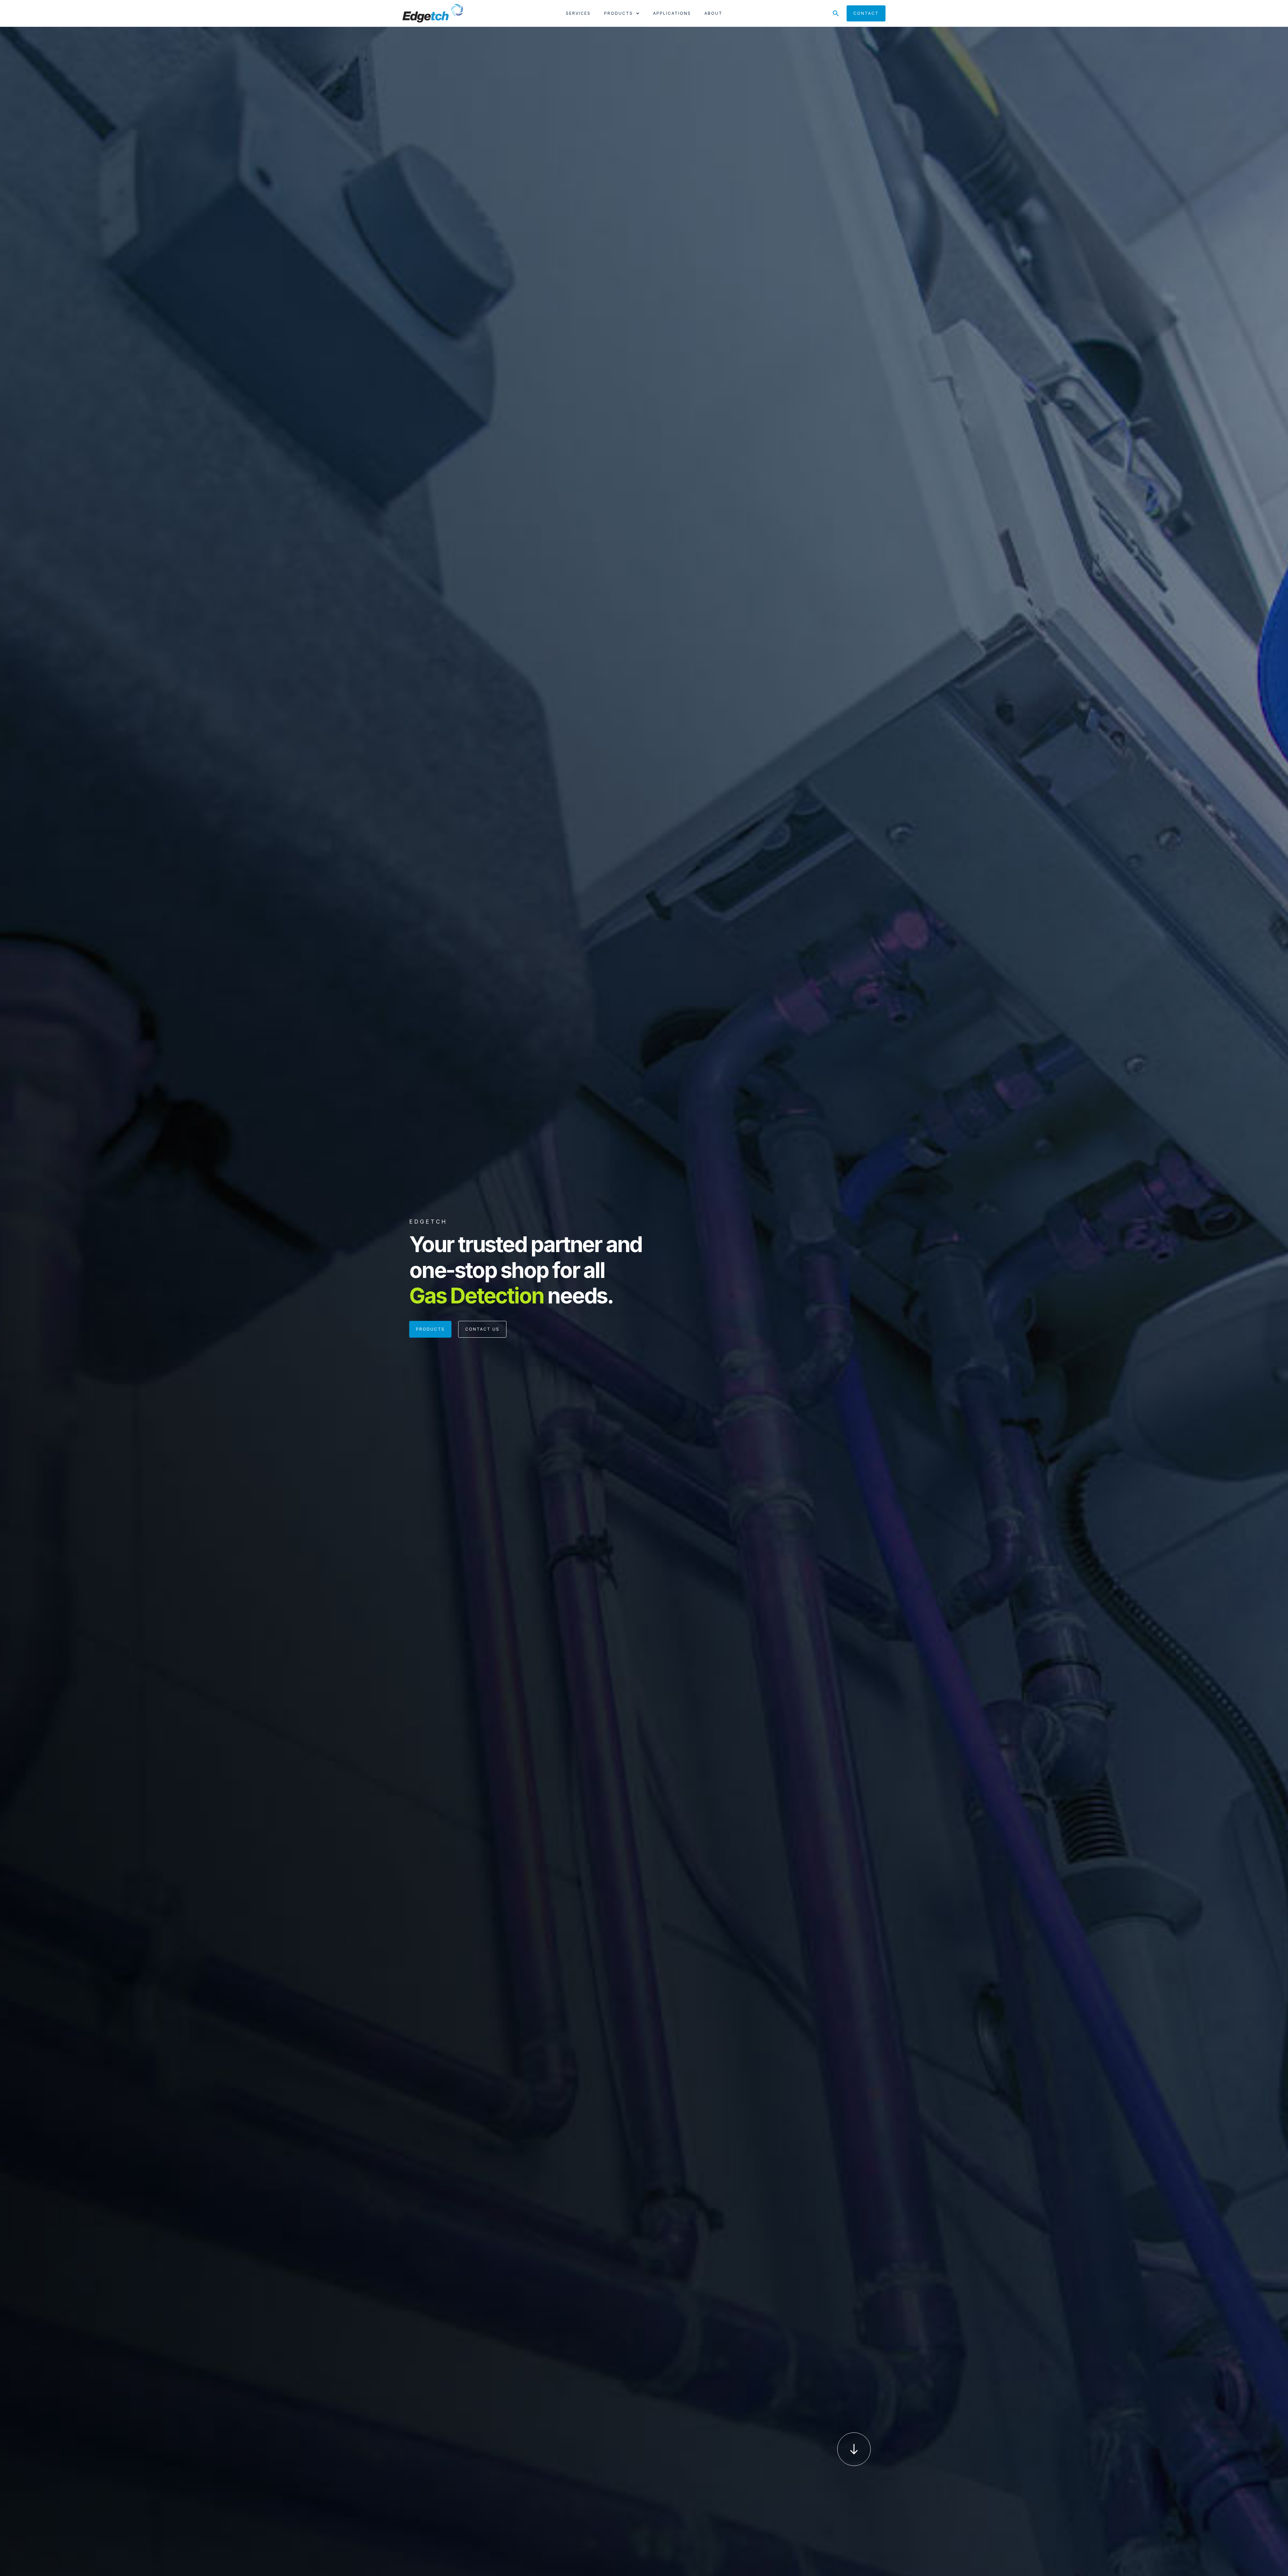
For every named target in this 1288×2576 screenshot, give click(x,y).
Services (578, 13)
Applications (672, 13)
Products (430, 1329)
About (713, 13)
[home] (433, 13)
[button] (622, 15)
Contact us (482, 1329)
